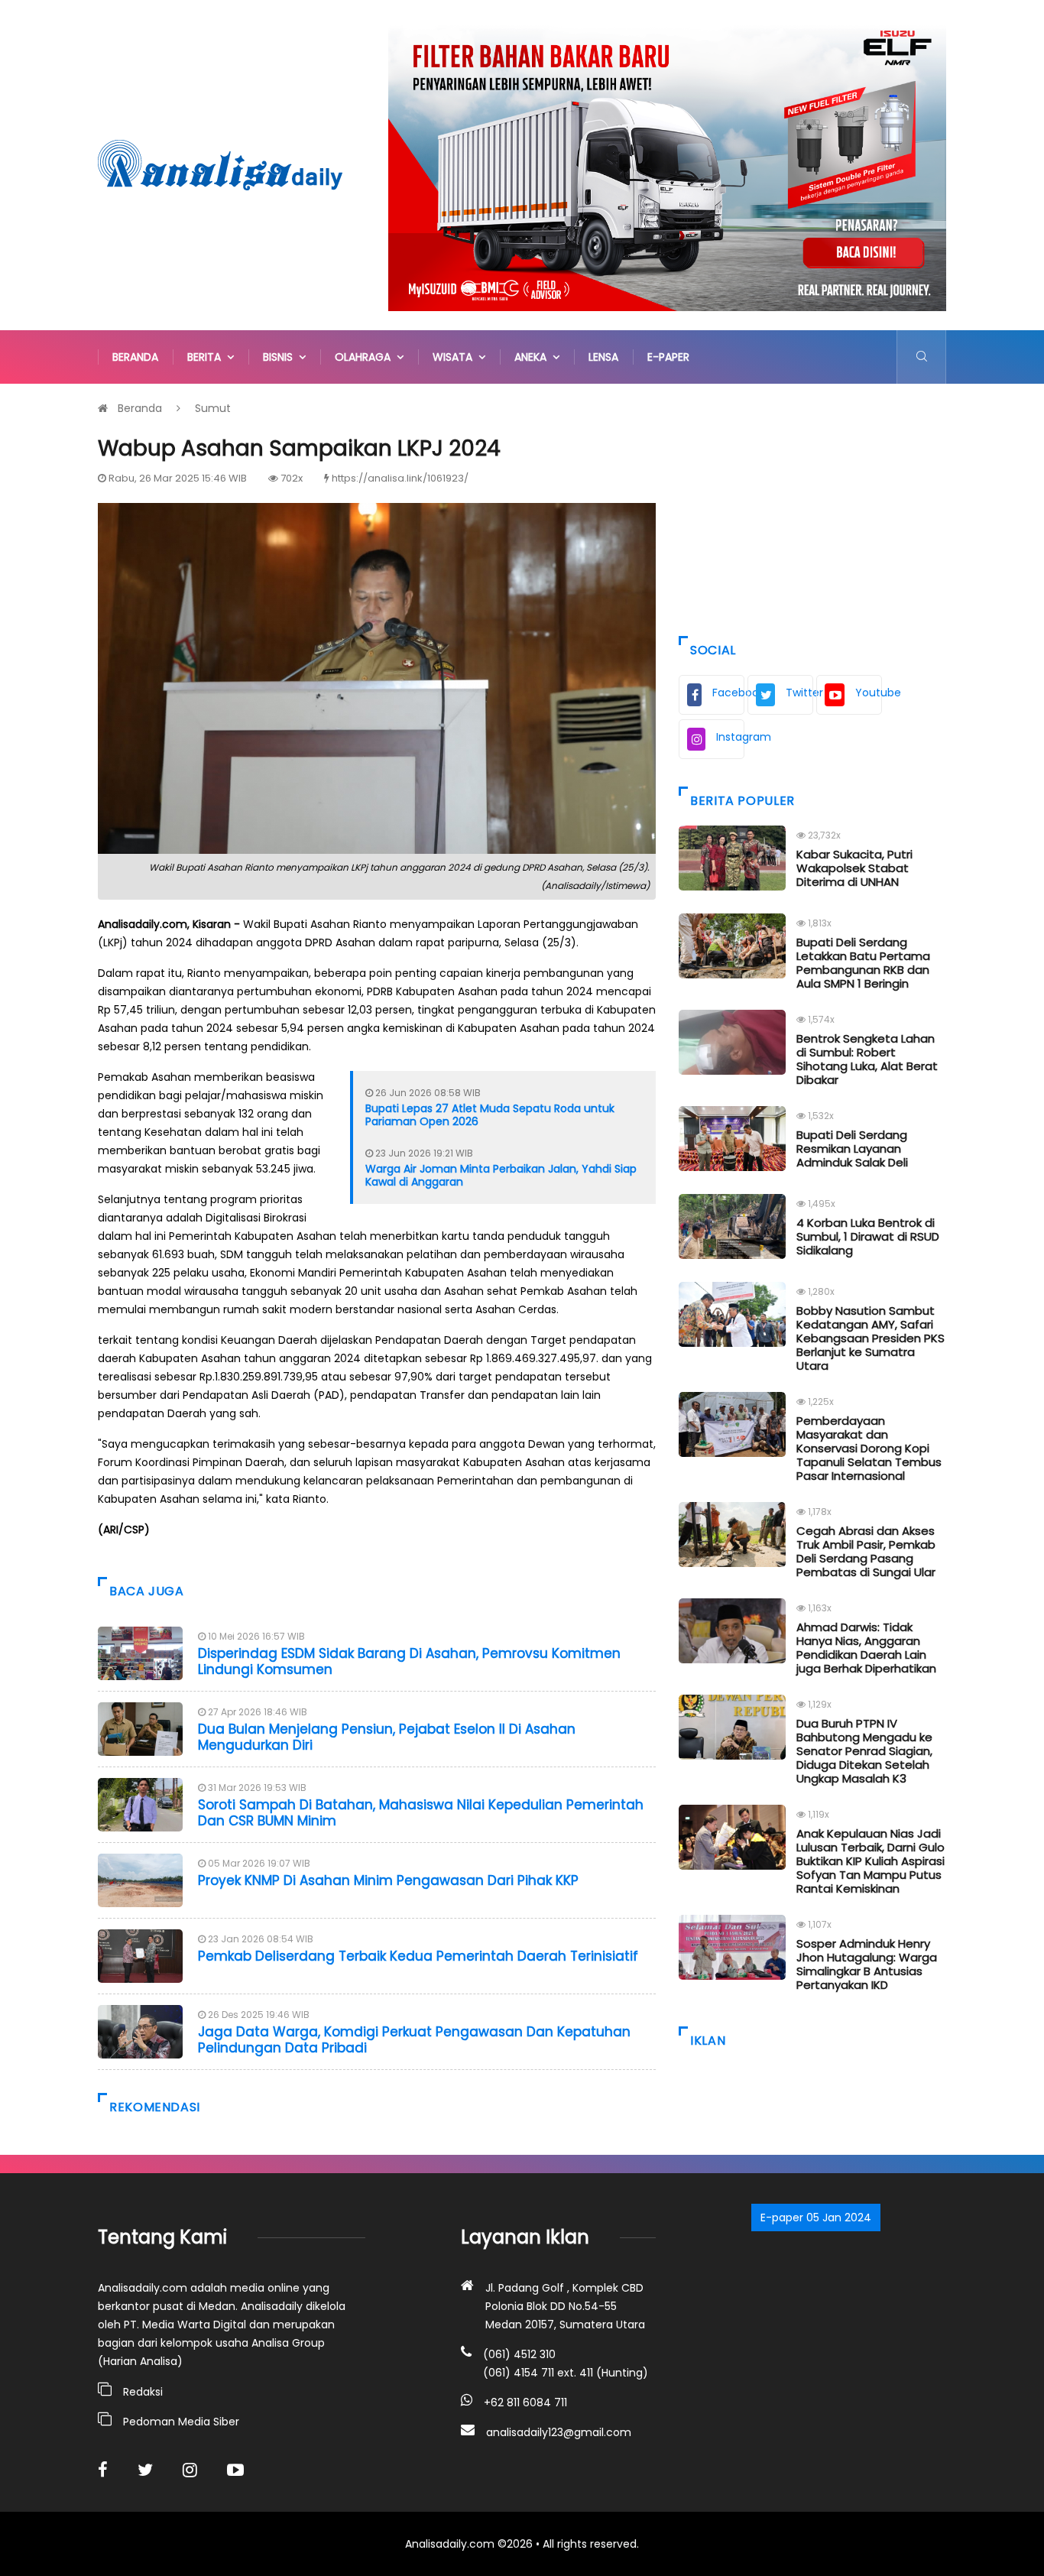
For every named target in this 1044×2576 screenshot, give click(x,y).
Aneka (533, 357)
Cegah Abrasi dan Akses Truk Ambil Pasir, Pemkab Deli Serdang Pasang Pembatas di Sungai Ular (866, 1551)
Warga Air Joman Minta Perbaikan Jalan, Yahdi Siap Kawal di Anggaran (501, 1175)
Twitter (799, 693)
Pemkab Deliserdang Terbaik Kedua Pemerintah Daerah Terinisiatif (418, 1956)
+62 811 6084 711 (525, 2402)
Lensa (603, 357)
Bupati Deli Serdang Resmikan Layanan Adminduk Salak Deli (852, 1148)
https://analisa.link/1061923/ (400, 478)
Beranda (135, 357)
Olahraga (366, 357)
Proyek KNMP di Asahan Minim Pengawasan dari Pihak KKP (390, 1880)
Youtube (869, 693)
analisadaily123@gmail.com (559, 2432)
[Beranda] (220, 164)
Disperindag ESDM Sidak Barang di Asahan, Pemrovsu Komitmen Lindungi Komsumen (409, 1661)
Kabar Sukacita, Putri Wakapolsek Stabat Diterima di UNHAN (854, 868)
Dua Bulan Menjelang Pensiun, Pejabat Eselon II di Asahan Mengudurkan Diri (387, 1737)
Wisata (456, 357)
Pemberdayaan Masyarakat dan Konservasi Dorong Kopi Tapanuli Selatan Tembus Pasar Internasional (869, 1448)
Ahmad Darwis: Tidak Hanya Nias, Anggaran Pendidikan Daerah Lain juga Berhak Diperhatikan (866, 1648)
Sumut (213, 408)
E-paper (668, 357)
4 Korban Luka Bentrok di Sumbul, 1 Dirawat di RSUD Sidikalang (868, 1236)
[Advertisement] (812, 506)
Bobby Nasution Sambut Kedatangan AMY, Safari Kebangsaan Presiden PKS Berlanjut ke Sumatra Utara (871, 1338)
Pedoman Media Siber (181, 2422)
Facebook (728, 693)
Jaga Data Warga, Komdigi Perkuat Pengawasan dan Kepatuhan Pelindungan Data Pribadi (414, 2039)
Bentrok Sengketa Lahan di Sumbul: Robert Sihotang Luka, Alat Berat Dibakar (867, 1059)
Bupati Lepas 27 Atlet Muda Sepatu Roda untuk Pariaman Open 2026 (490, 1115)
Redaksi (143, 2392)
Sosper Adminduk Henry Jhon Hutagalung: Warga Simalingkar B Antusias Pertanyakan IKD (867, 1964)
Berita (207, 357)
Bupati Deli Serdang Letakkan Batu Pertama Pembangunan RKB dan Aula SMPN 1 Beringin (863, 963)
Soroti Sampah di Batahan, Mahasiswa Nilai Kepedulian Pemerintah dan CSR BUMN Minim (421, 1812)
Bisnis (281, 357)
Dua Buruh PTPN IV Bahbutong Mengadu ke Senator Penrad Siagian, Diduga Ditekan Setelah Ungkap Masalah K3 (864, 1751)
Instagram (730, 737)
